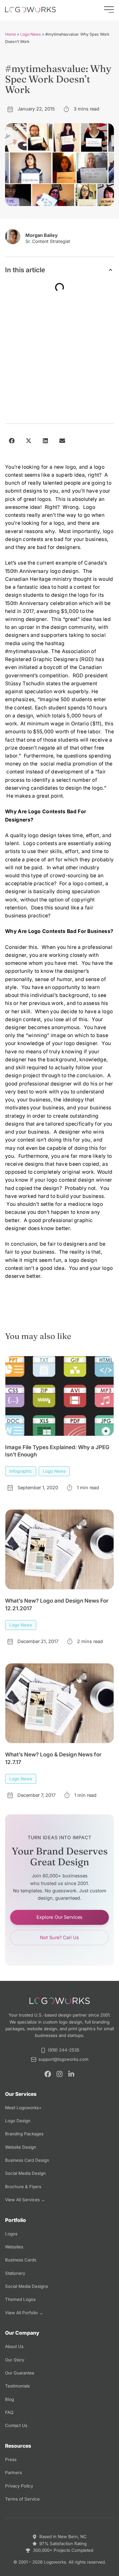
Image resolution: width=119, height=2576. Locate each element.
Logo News (31, 34)
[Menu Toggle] (109, 10)
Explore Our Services (60, 1917)
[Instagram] (60, 2074)
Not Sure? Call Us (60, 1938)
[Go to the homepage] (30, 10)
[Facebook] (48, 2074)
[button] (111, 270)
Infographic (21, 1471)
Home (10, 34)
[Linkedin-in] (71, 2074)
